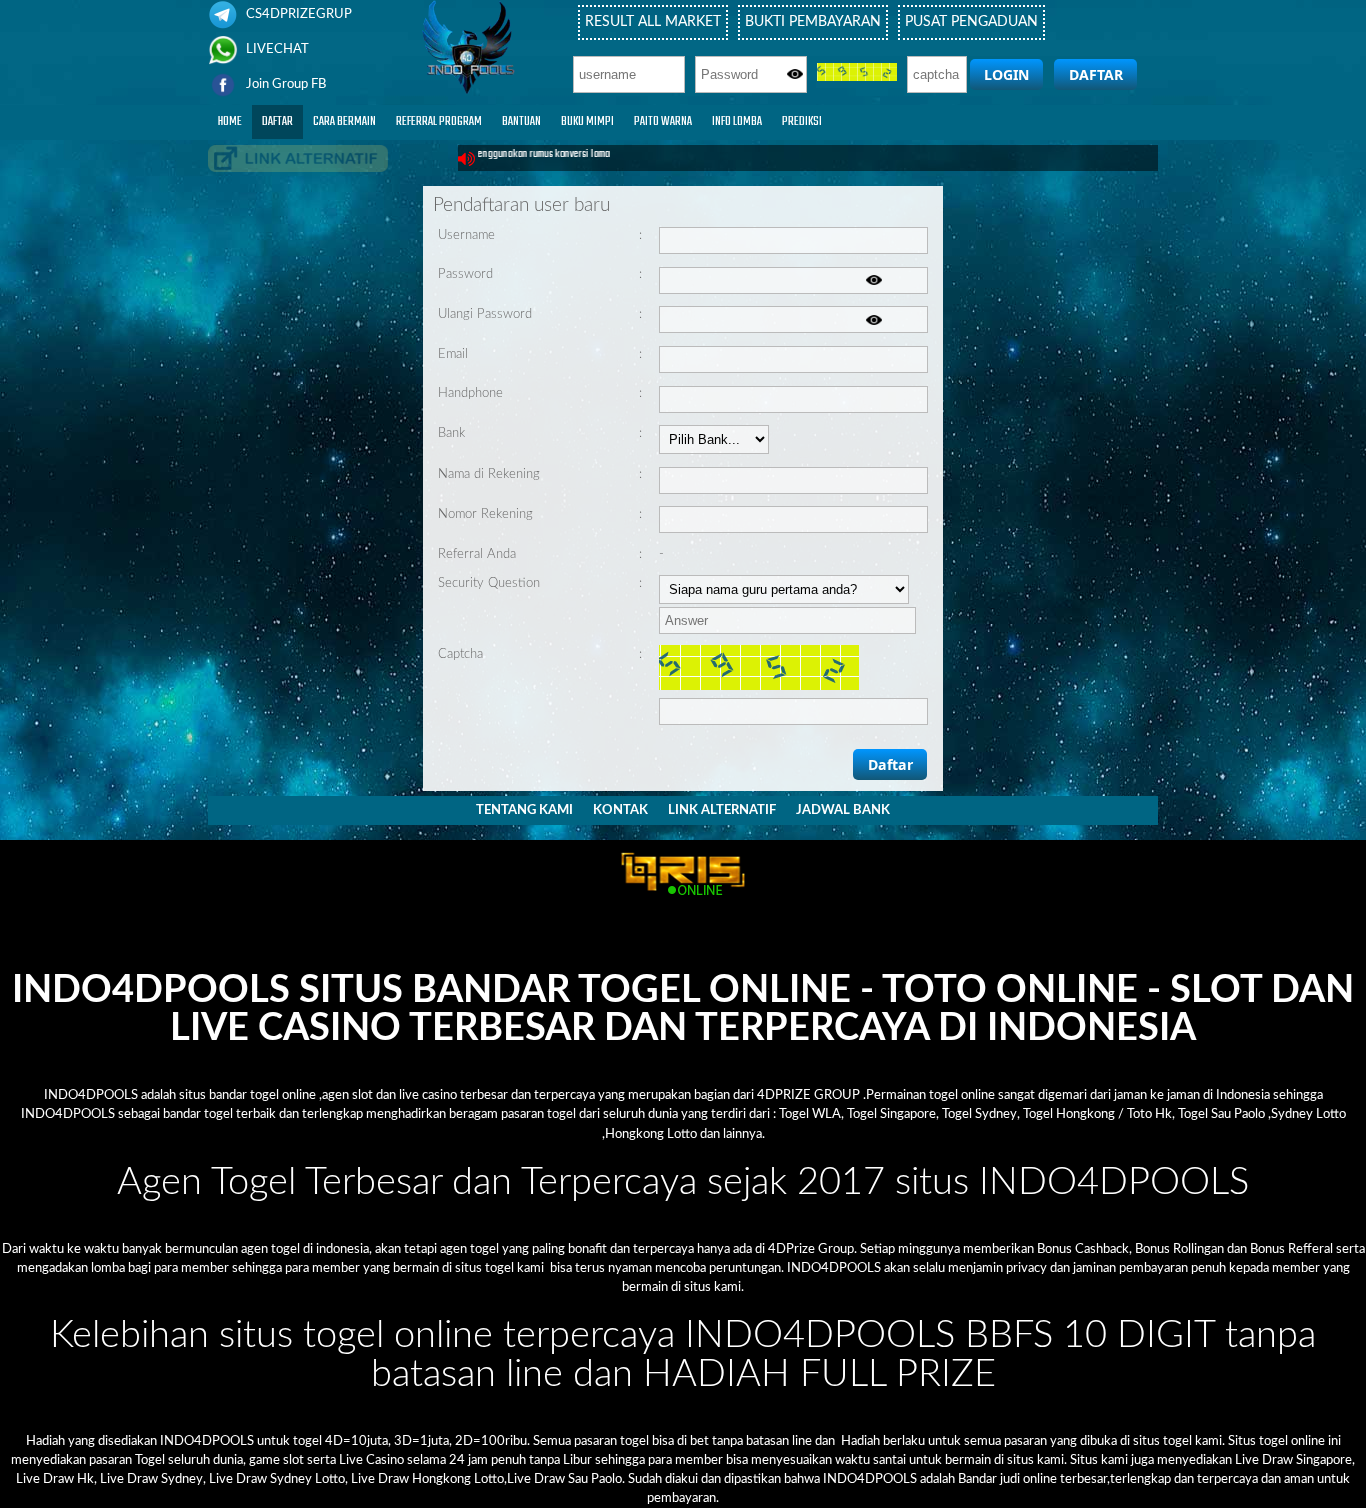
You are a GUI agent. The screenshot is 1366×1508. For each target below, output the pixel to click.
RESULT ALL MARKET (653, 22)
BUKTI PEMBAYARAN (813, 22)
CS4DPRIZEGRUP (297, 14)
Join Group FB (284, 84)
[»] (298, 158)
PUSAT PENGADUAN (971, 22)
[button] (1006, 74)
